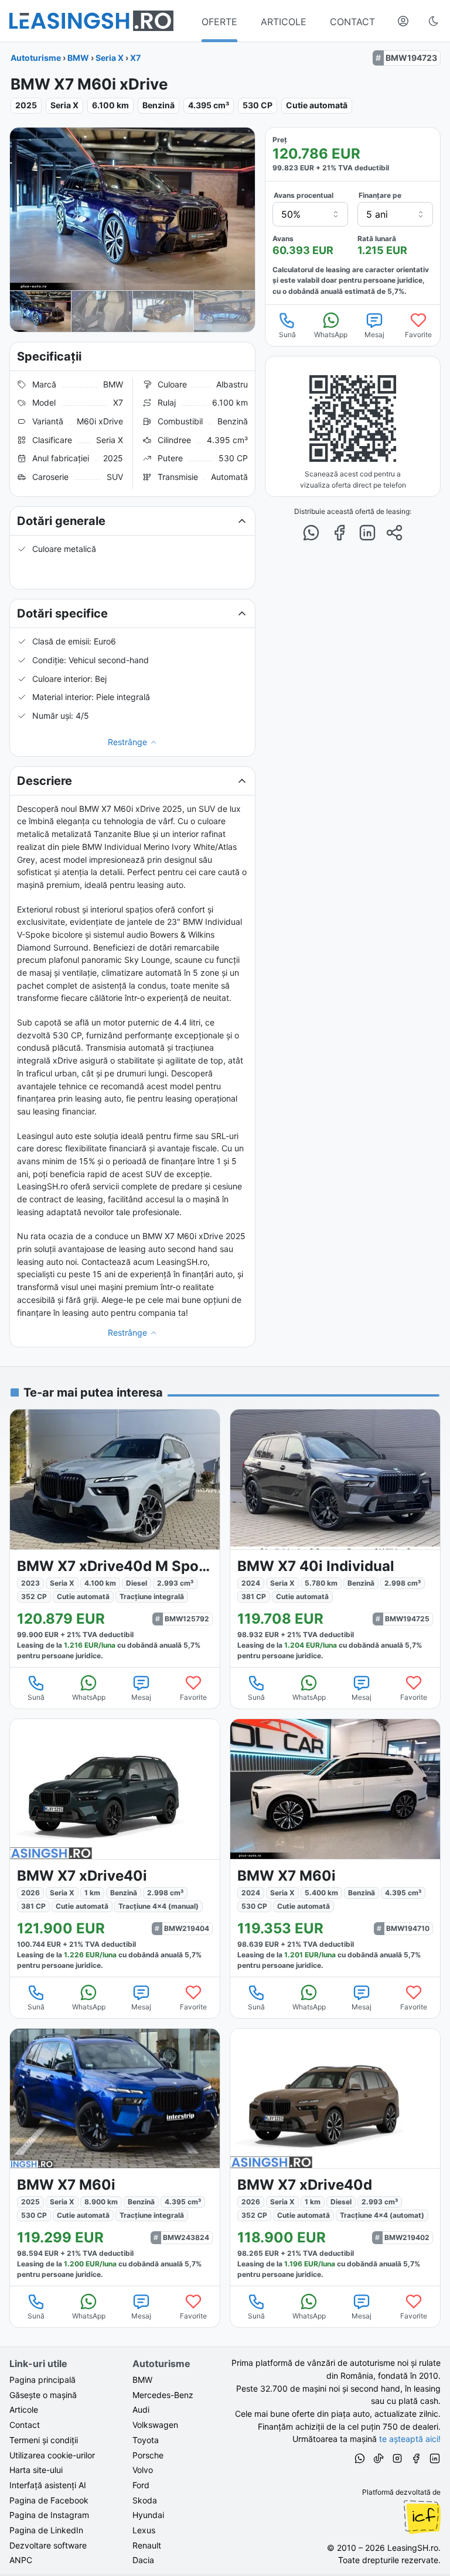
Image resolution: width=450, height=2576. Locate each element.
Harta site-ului (36, 2470)
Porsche (148, 2455)
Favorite (418, 335)
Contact (25, 2425)
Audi (141, 2409)
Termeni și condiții (44, 2440)
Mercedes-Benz (163, 2395)
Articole (24, 2409)
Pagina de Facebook (49, 2500)
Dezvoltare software (48, 2545)
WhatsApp (331, 335)
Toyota (146, 2440)
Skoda (145, 2500)
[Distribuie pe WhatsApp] (311, 533)
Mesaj (374, 335)
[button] (132, 521)
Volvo (143, 2470)
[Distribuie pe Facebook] (339, 533)
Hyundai (148, 2515)
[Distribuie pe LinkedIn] (367, 533)
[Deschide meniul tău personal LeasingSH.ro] (403, 21)
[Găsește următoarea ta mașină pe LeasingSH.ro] (91, 21)
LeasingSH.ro (413, 2548)
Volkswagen (155, 2425)
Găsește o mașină (43, 2395)
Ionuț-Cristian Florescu (422, 2517)
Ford (141, 2485)
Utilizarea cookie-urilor (52, 2455)
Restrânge (127, 742)
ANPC (21, 2560)
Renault (147, 2545)
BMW (78, 58)
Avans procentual (304, 195)
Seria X (110, 58)
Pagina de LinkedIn (46, 2530)
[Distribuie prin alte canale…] (394, 533)
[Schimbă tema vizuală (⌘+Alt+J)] (434, 21)
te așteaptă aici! (410, 2439)
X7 (135, 58)
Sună (287, 335)
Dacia (143, 2560)
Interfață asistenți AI (48, 2485)
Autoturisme (36, 58)
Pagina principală (42, 2380)
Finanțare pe (380, 195)
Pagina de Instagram (49, 2515)
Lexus (144, 2530)
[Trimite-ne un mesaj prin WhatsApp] (360, 2460)
